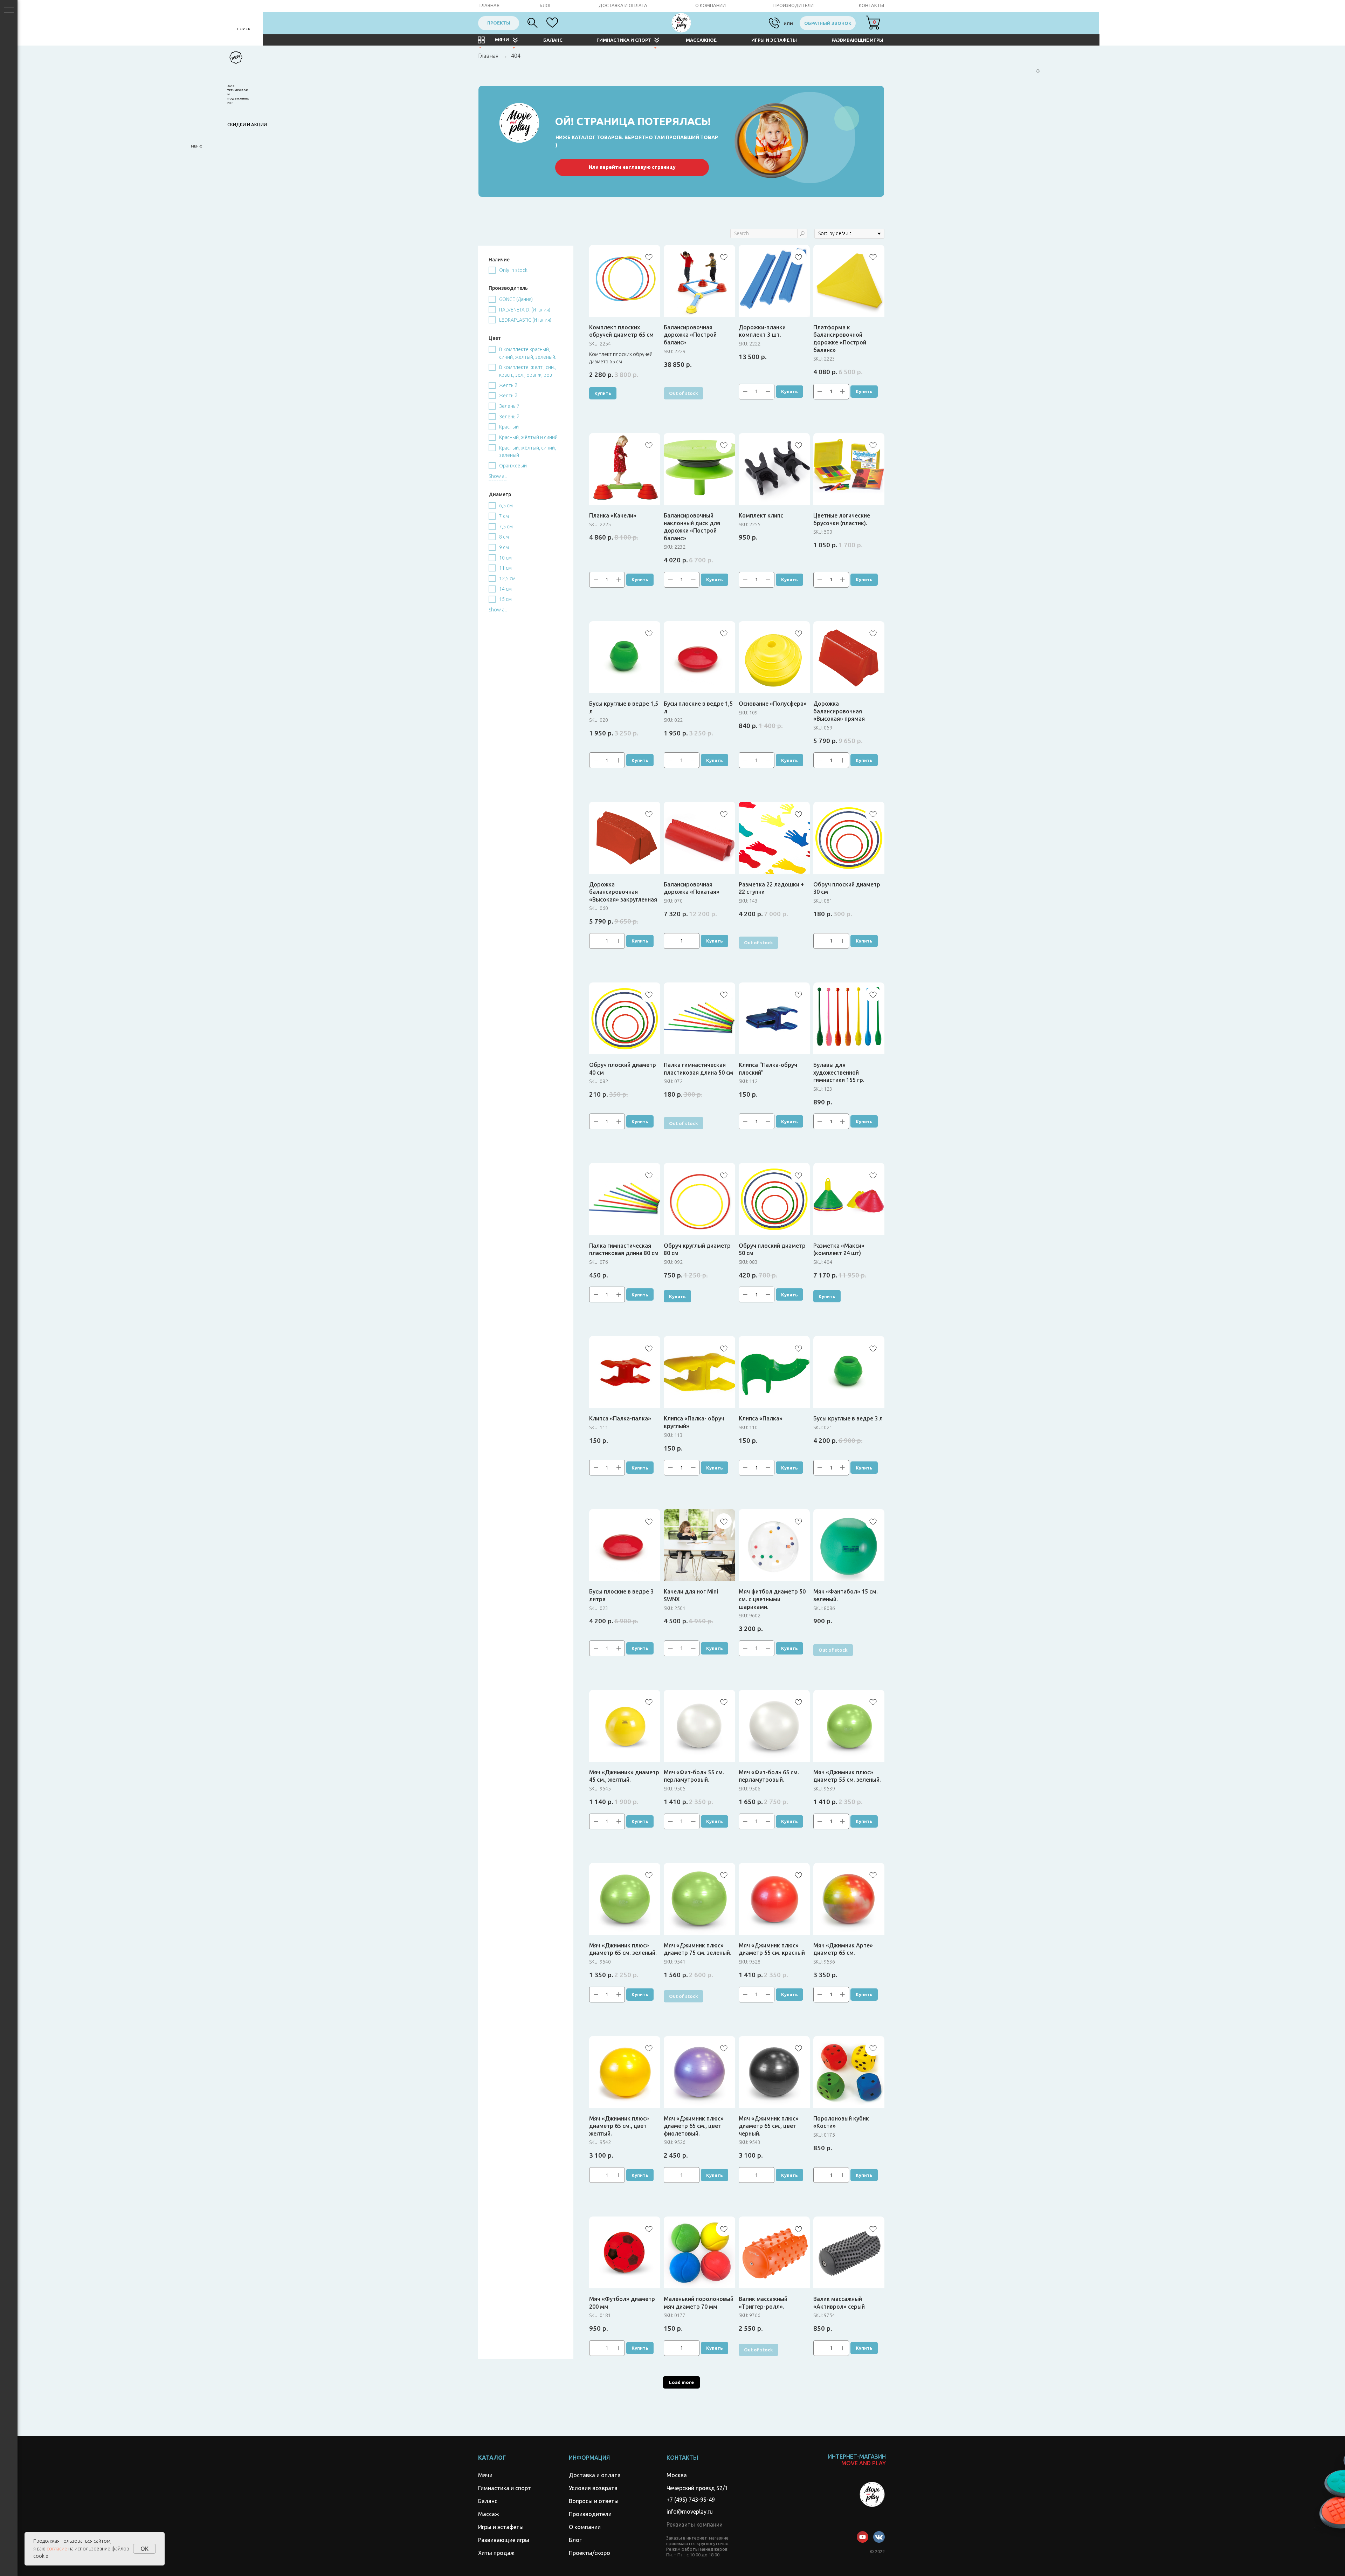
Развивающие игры (504, 2540)
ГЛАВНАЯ (489, 5)
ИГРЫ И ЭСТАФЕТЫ (774, 40)
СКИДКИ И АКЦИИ (247, 124)
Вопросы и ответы (594, 2501)
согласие (57, 2549)
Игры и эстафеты (501, 2527)
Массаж (489, 2514)
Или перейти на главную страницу (632, 167)
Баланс (488, 2501)
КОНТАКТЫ (871, 5)
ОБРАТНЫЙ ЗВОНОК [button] (828, 23)
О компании (585, 2527)
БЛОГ (546, 5)
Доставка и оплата (595, 2475)
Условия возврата (593, 2488)
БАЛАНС (553, 40)
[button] (695, 2524)
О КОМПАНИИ (711, 5)
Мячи (485, 2475)
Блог (575, 2540)
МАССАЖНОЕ (701, 40)
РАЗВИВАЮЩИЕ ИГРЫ (857, 40)
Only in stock (513, 270)
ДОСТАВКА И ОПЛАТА (623, 5)
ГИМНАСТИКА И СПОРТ (624, 40)
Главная (488, 56)
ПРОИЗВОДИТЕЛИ (794, 5)
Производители (590, 2514)
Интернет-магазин (857, 2460)
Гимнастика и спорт (505, 2488)
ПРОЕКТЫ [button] (499, 23)
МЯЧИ (502, 40)
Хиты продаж (496, 2553)
